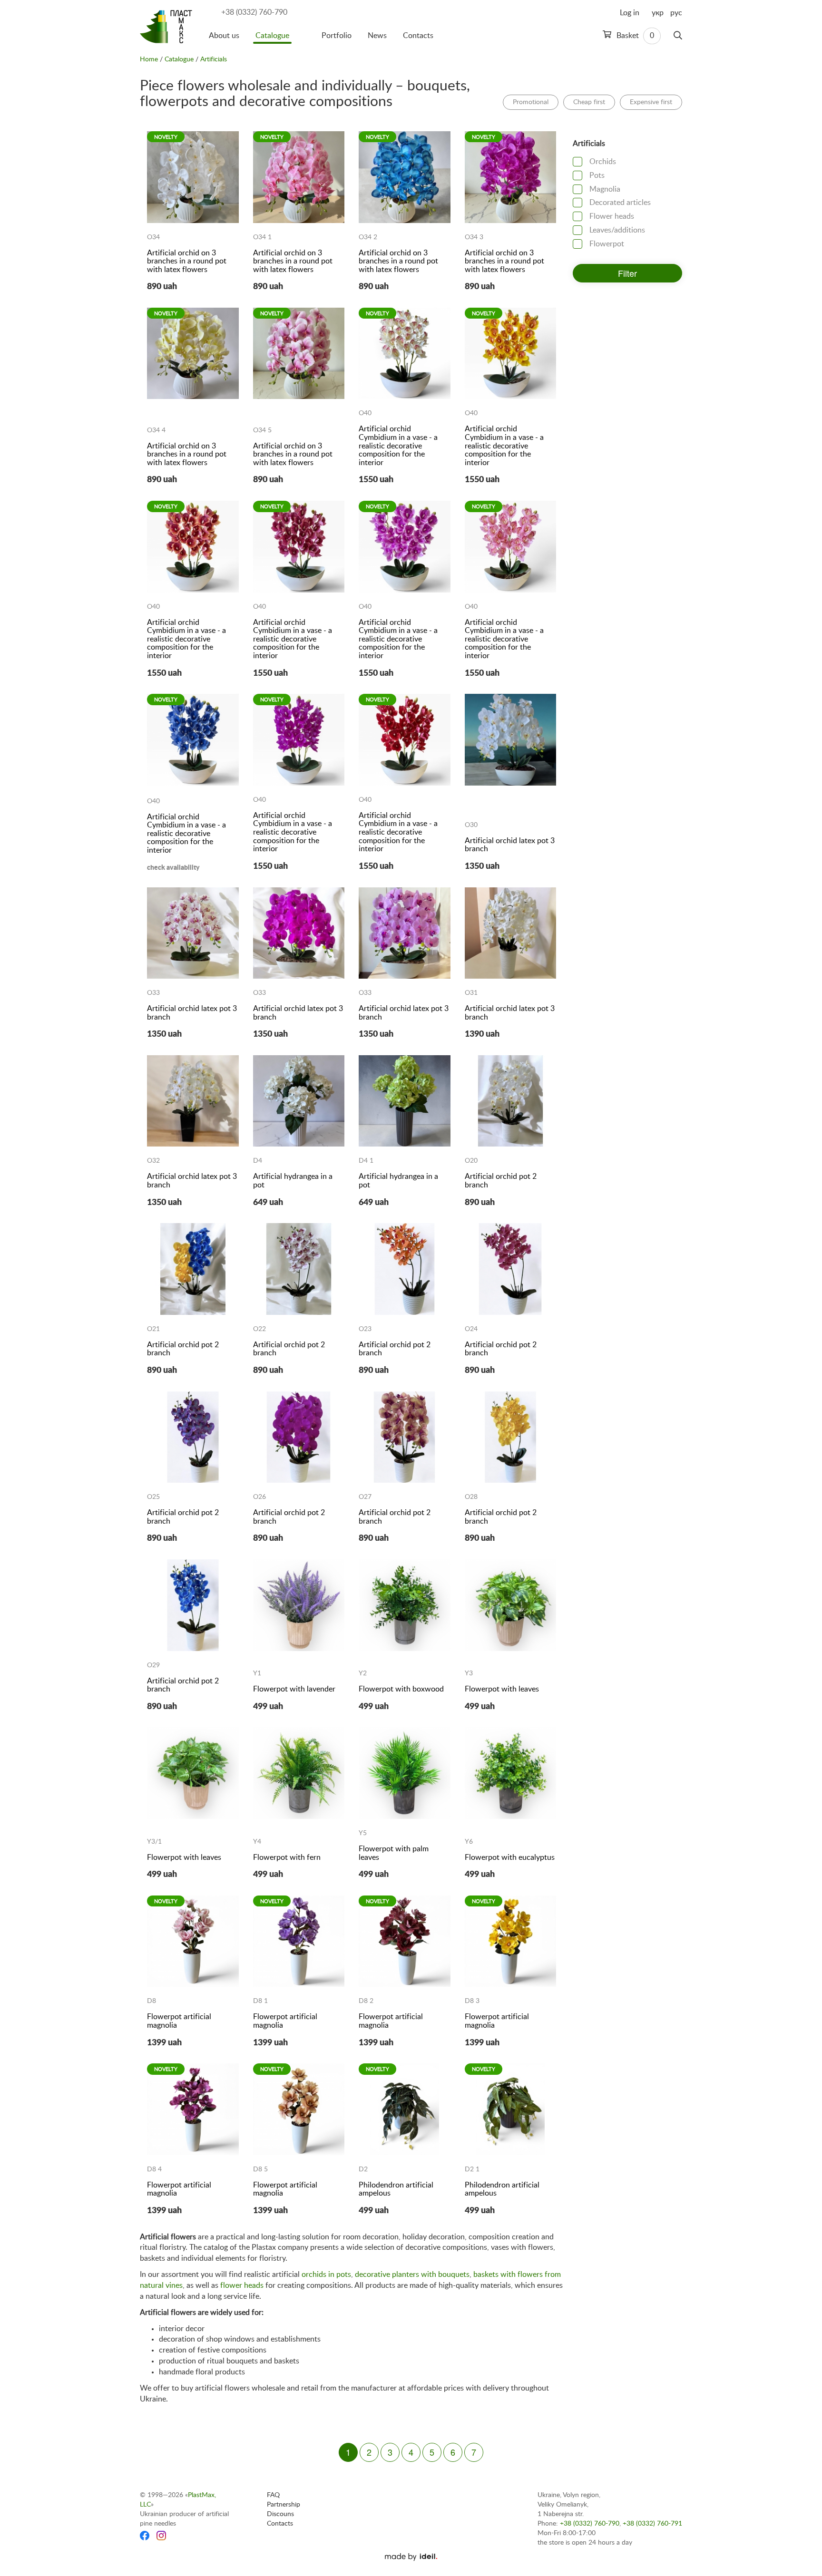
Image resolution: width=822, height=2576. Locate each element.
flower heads (242, 2285)
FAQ (273, 2495)
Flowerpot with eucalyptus (510, 1857)
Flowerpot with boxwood (401, 1689)
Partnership (284, 2505)
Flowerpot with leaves (502, 1689)
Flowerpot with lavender (294, 1689)
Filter (627, 273)
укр (658, 13)
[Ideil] (411, 2557)
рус (676, 13)
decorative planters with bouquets (412, 2275)
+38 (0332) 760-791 (652, 2524)
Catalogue (272, 36)
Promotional (531, 102)
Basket (634, 36)
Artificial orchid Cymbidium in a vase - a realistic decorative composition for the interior (398, 446)
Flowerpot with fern (287, 1857)
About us (224, 36)
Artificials (214, 59)
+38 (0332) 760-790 (254, 12)
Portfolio (337, 36)
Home (149, 59)
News (377, 36)
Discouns (280, 2514)
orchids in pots (326, 2275)
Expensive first (651, 102)
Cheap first (589, 102)
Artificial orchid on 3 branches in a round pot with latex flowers (187, 261)
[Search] (678, 36)
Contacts (418, 36)
